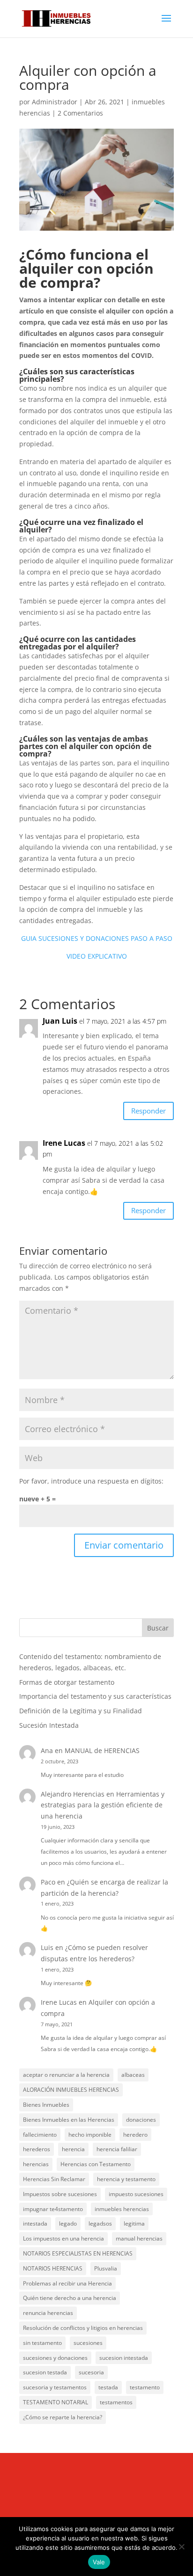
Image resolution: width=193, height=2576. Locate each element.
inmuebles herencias (122, 2209)
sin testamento (42, 2343)
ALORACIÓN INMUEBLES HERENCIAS (71, 2090)
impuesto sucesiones (136, 2194)
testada (108, 2387)
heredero (135, 2135)
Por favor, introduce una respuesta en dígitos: (91, 1481)
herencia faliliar (117, 2149)
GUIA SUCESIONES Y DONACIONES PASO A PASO (97, 938)
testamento (145, 2387)
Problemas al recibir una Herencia (67, 2283)
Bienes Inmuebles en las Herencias (69, 2120)
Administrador (55, 102)
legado (68, 2223)
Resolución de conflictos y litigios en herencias (83, 2328)
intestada (35, 2223)
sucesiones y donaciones (55, 2358)
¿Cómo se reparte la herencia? (63, 2417)
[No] (181, 2547)
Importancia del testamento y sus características (95, 1696)
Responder (148, 1111)
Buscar (158, 1628)
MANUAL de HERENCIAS (102, 1750)
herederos (37, 2149)
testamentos (116, 2402)
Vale (99, 2562)
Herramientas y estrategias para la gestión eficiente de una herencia (103, 1805)
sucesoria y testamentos (55, 2387)
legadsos (100, 2223)
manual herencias (139, 2238)
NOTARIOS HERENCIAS (53, 2268)
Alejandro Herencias (73, 1794)
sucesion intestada (124, 2358)
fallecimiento (40, 2135)
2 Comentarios (80, 113)
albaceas (133, 2075)
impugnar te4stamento (53, 2209)
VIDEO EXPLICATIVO (97, 956)
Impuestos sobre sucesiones (60, 2194)
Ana (47, 1750)
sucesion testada (45, 2372)
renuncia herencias (48, 2313)
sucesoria (91, 2372)
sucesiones (88, 2343)
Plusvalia (106, 2268)
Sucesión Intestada (49, 1725)
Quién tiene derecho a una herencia (70, 2298)
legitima (134, 2223)
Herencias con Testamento (96, 2164)
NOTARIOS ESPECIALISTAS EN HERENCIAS (78, 2253)
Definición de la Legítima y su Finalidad (81, 1711)
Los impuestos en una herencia (63, 2238)
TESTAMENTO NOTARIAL (56, 2402)
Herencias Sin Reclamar (54, 2179)
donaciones (141, 2120)
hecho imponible (90, 2135)
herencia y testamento (126, 2179)
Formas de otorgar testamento (67, 1682)
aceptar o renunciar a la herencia (66, 2075)
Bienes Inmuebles (46, 2105)
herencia (73, 2149)
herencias (36, 2164)
